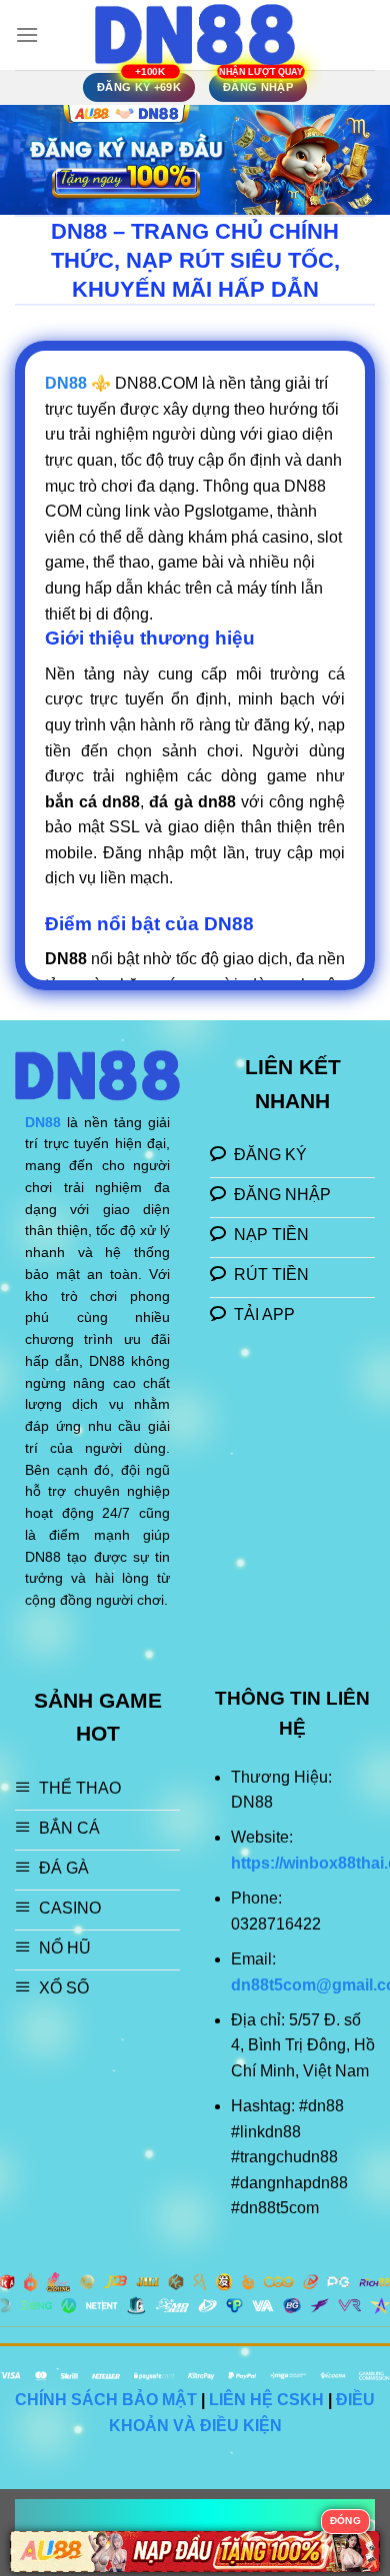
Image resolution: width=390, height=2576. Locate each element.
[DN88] (195, 34)
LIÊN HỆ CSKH (266, 2400)
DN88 (43, 1123)
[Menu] (27, 34)
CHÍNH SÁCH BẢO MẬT (106, 2400)
